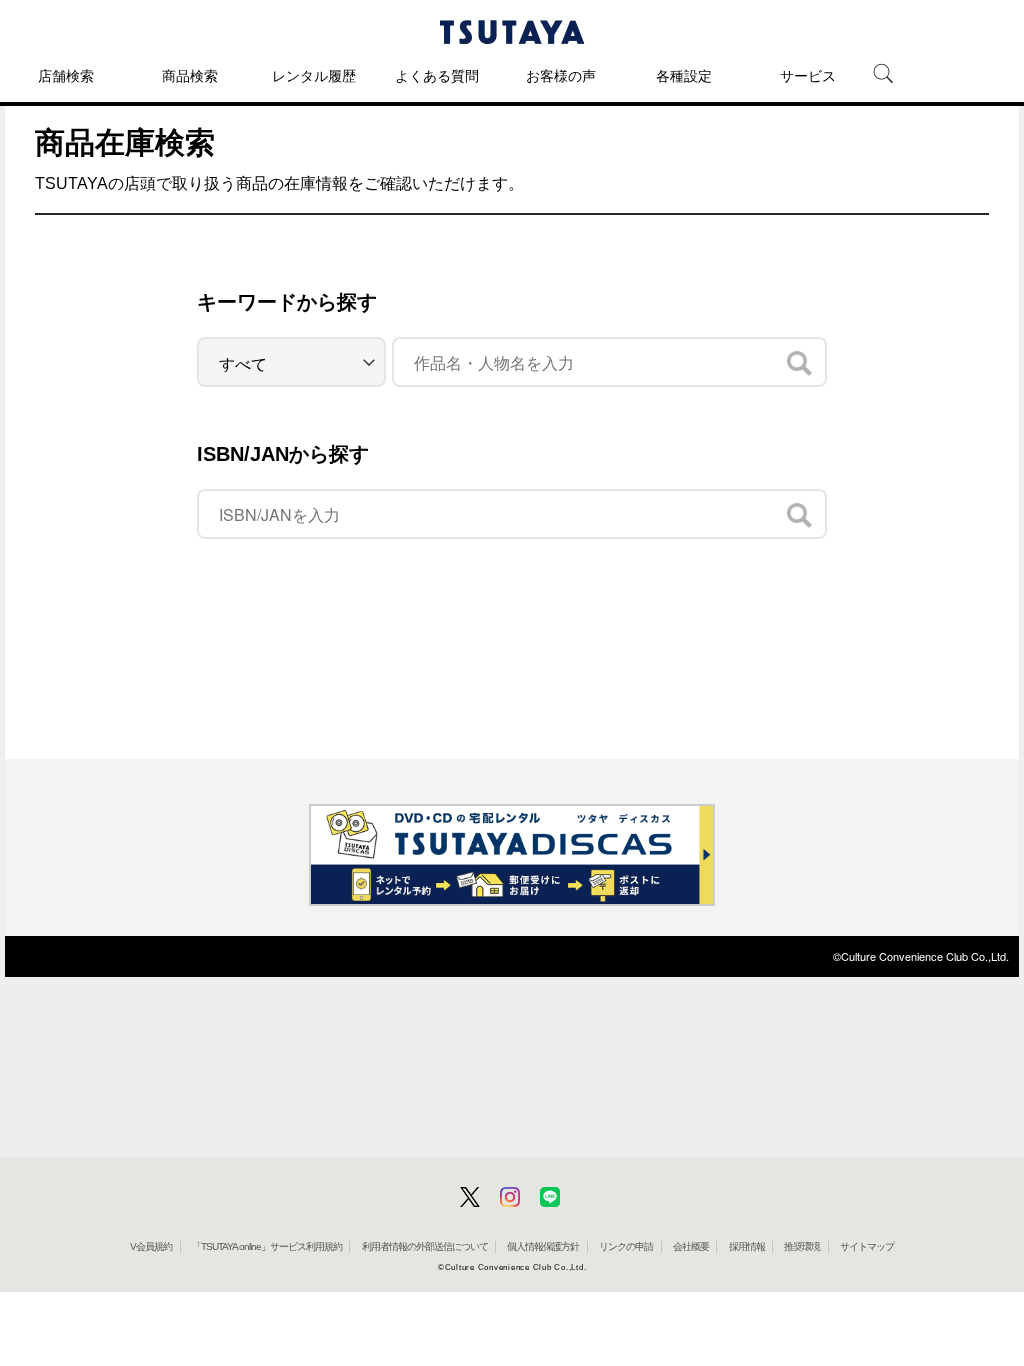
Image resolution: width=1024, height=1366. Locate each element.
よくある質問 (437, 76)
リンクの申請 (626, 1246)
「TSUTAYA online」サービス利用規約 (267, 1246)
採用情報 (747, 1246)
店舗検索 (66, 76)
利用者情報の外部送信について (425, 1246)
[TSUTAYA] (512, 32)
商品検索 (190, 76)
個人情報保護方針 (543, 1246)
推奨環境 (802, 1246)
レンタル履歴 (314, 76)
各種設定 (684, 76)
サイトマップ (867, 1246)
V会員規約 (151, 1246)
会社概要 (691, 1246)
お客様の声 (561, 76)
